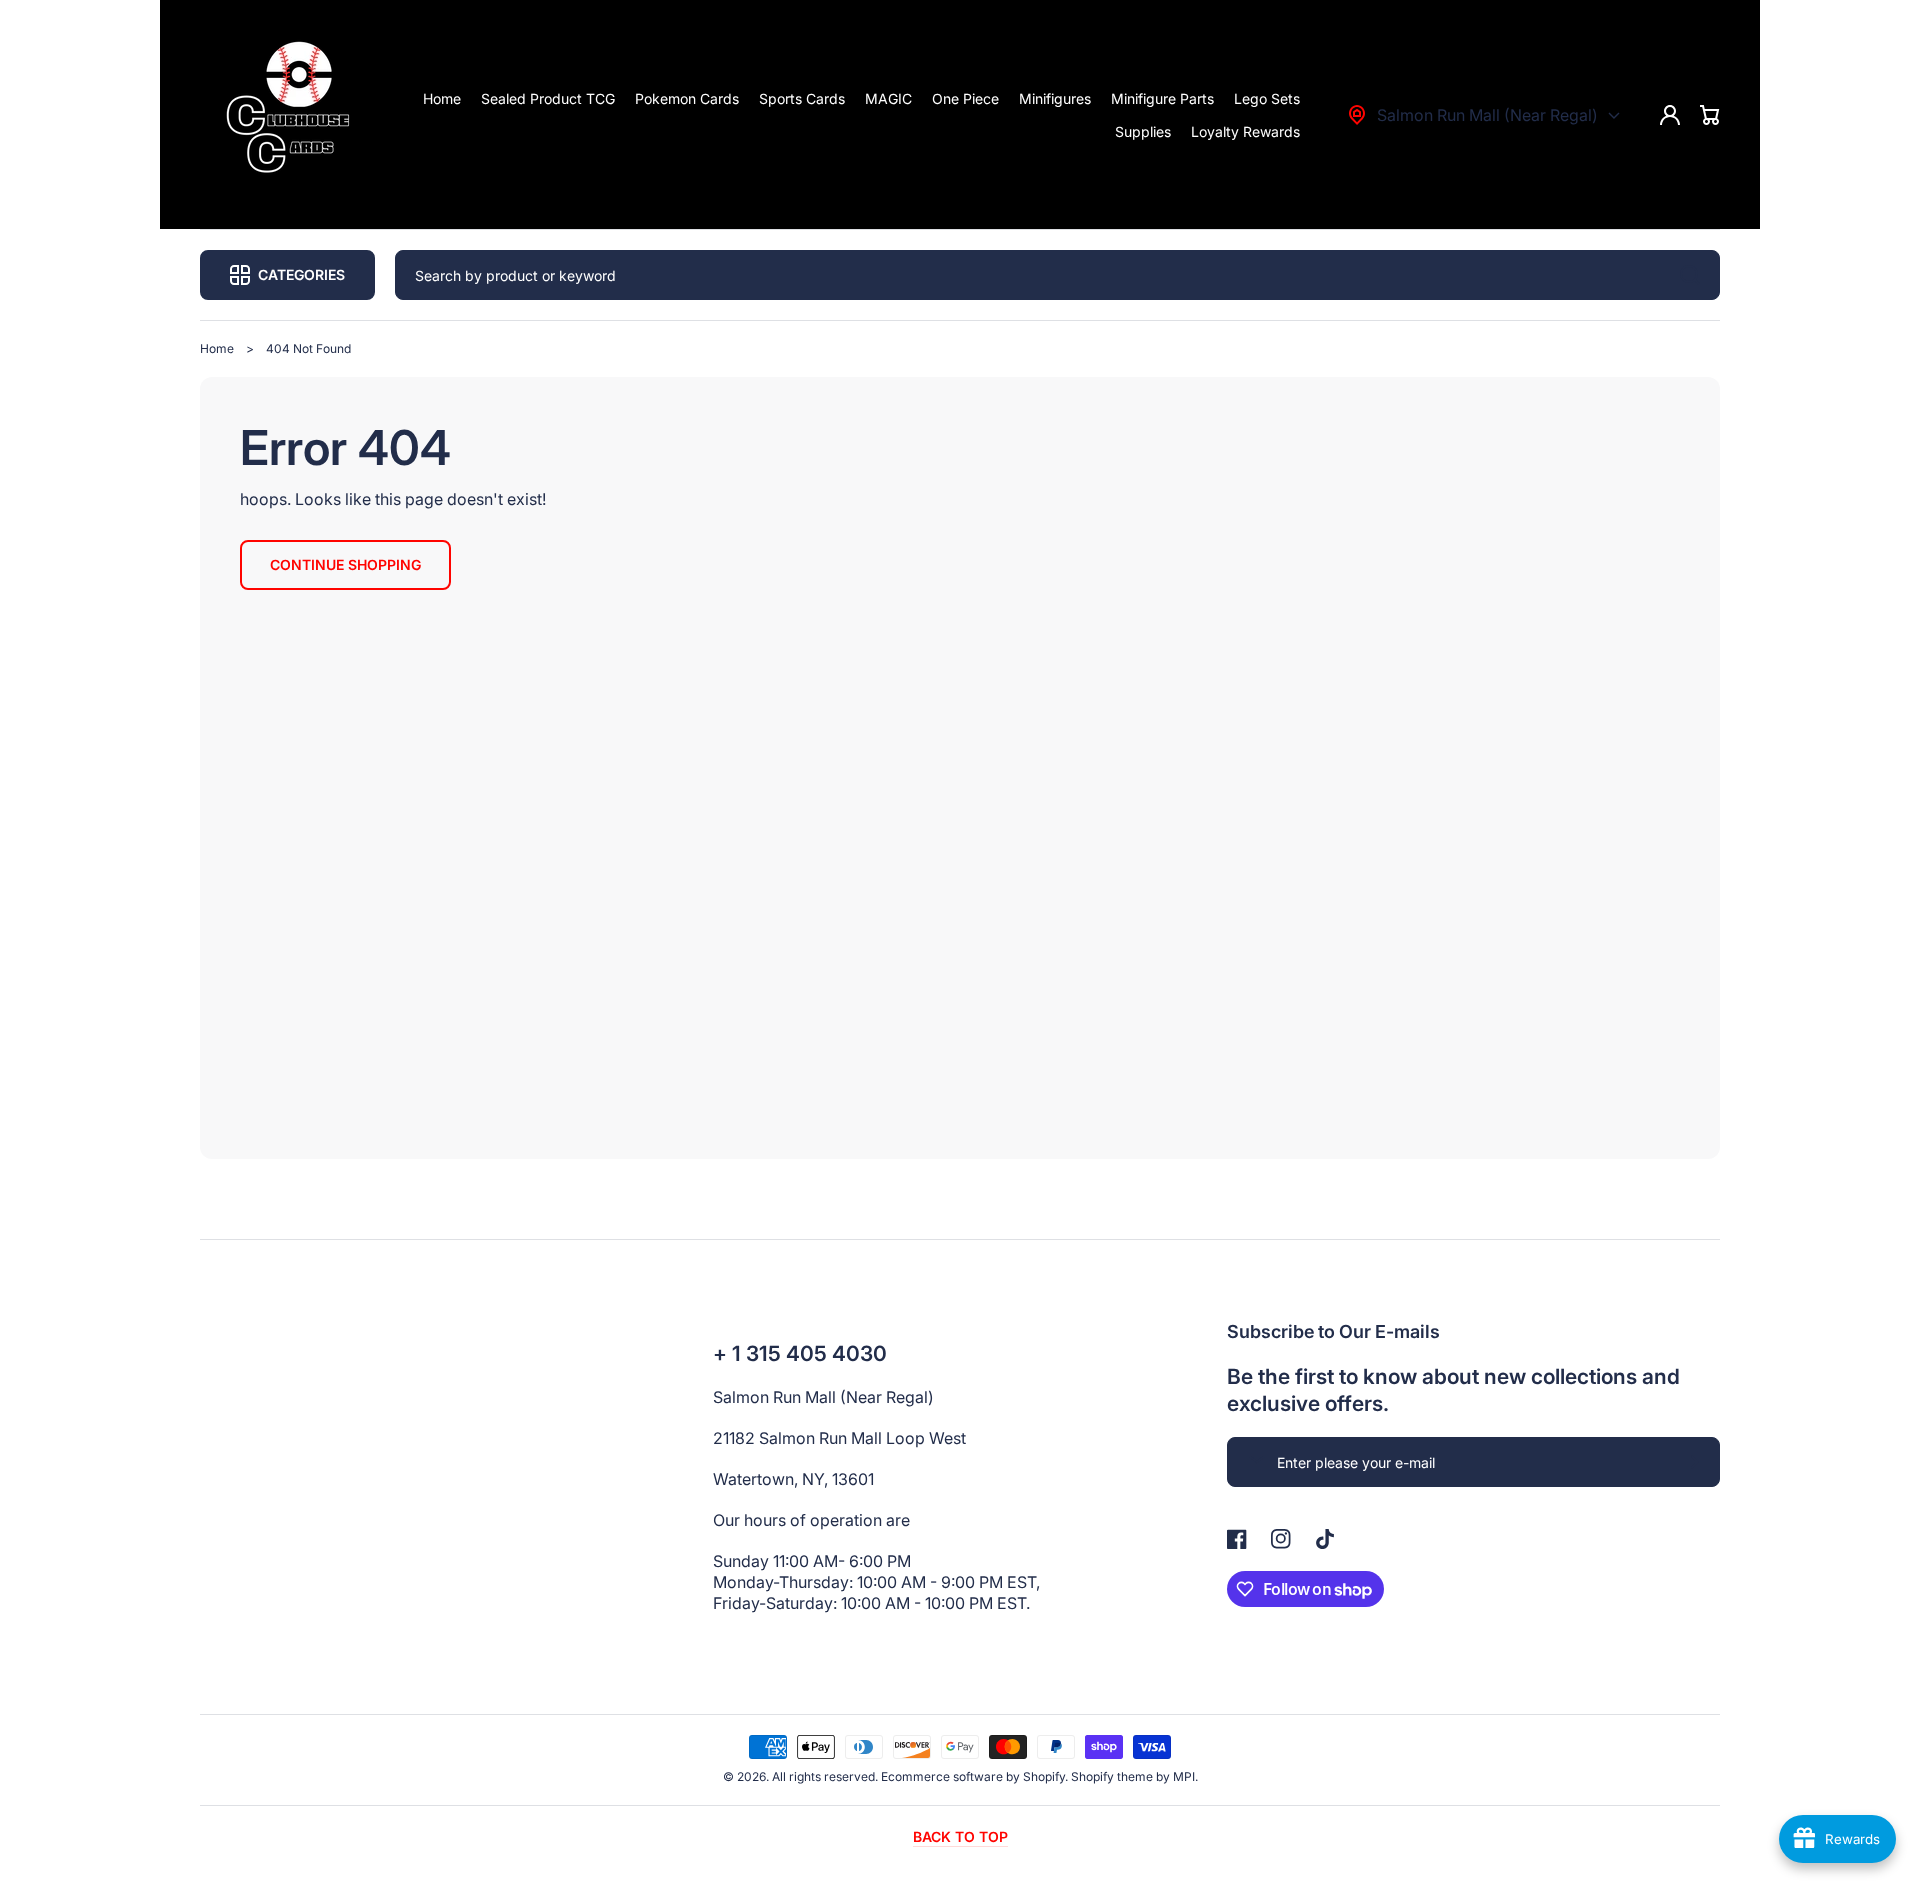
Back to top (960, 1836)
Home (217, 348)
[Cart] (1710, 115)
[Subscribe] (1695, 1462)
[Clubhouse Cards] (293, 115)
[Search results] (1695, 275)
